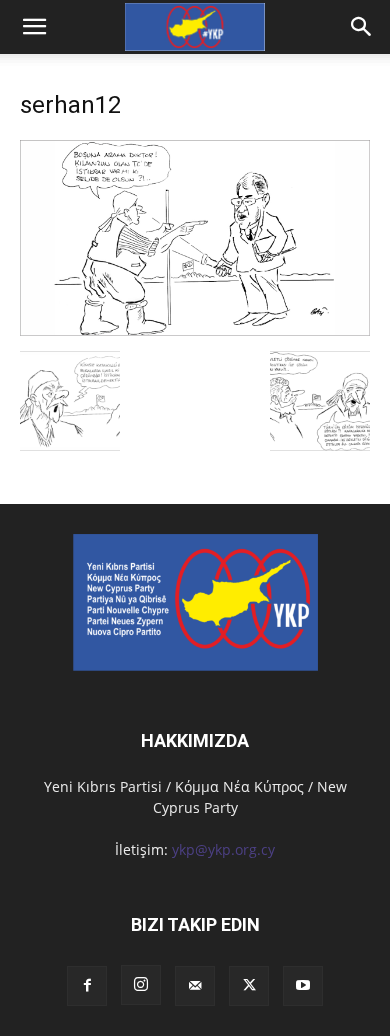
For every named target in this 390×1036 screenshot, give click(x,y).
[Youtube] (303, 986)
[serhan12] (195, 330)
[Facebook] (87, 986)
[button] (362, 27)
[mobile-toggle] (34, 27)
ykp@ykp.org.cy (223, 849)
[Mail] (195, 986)
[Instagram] (141, 985)
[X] (249, 986)
